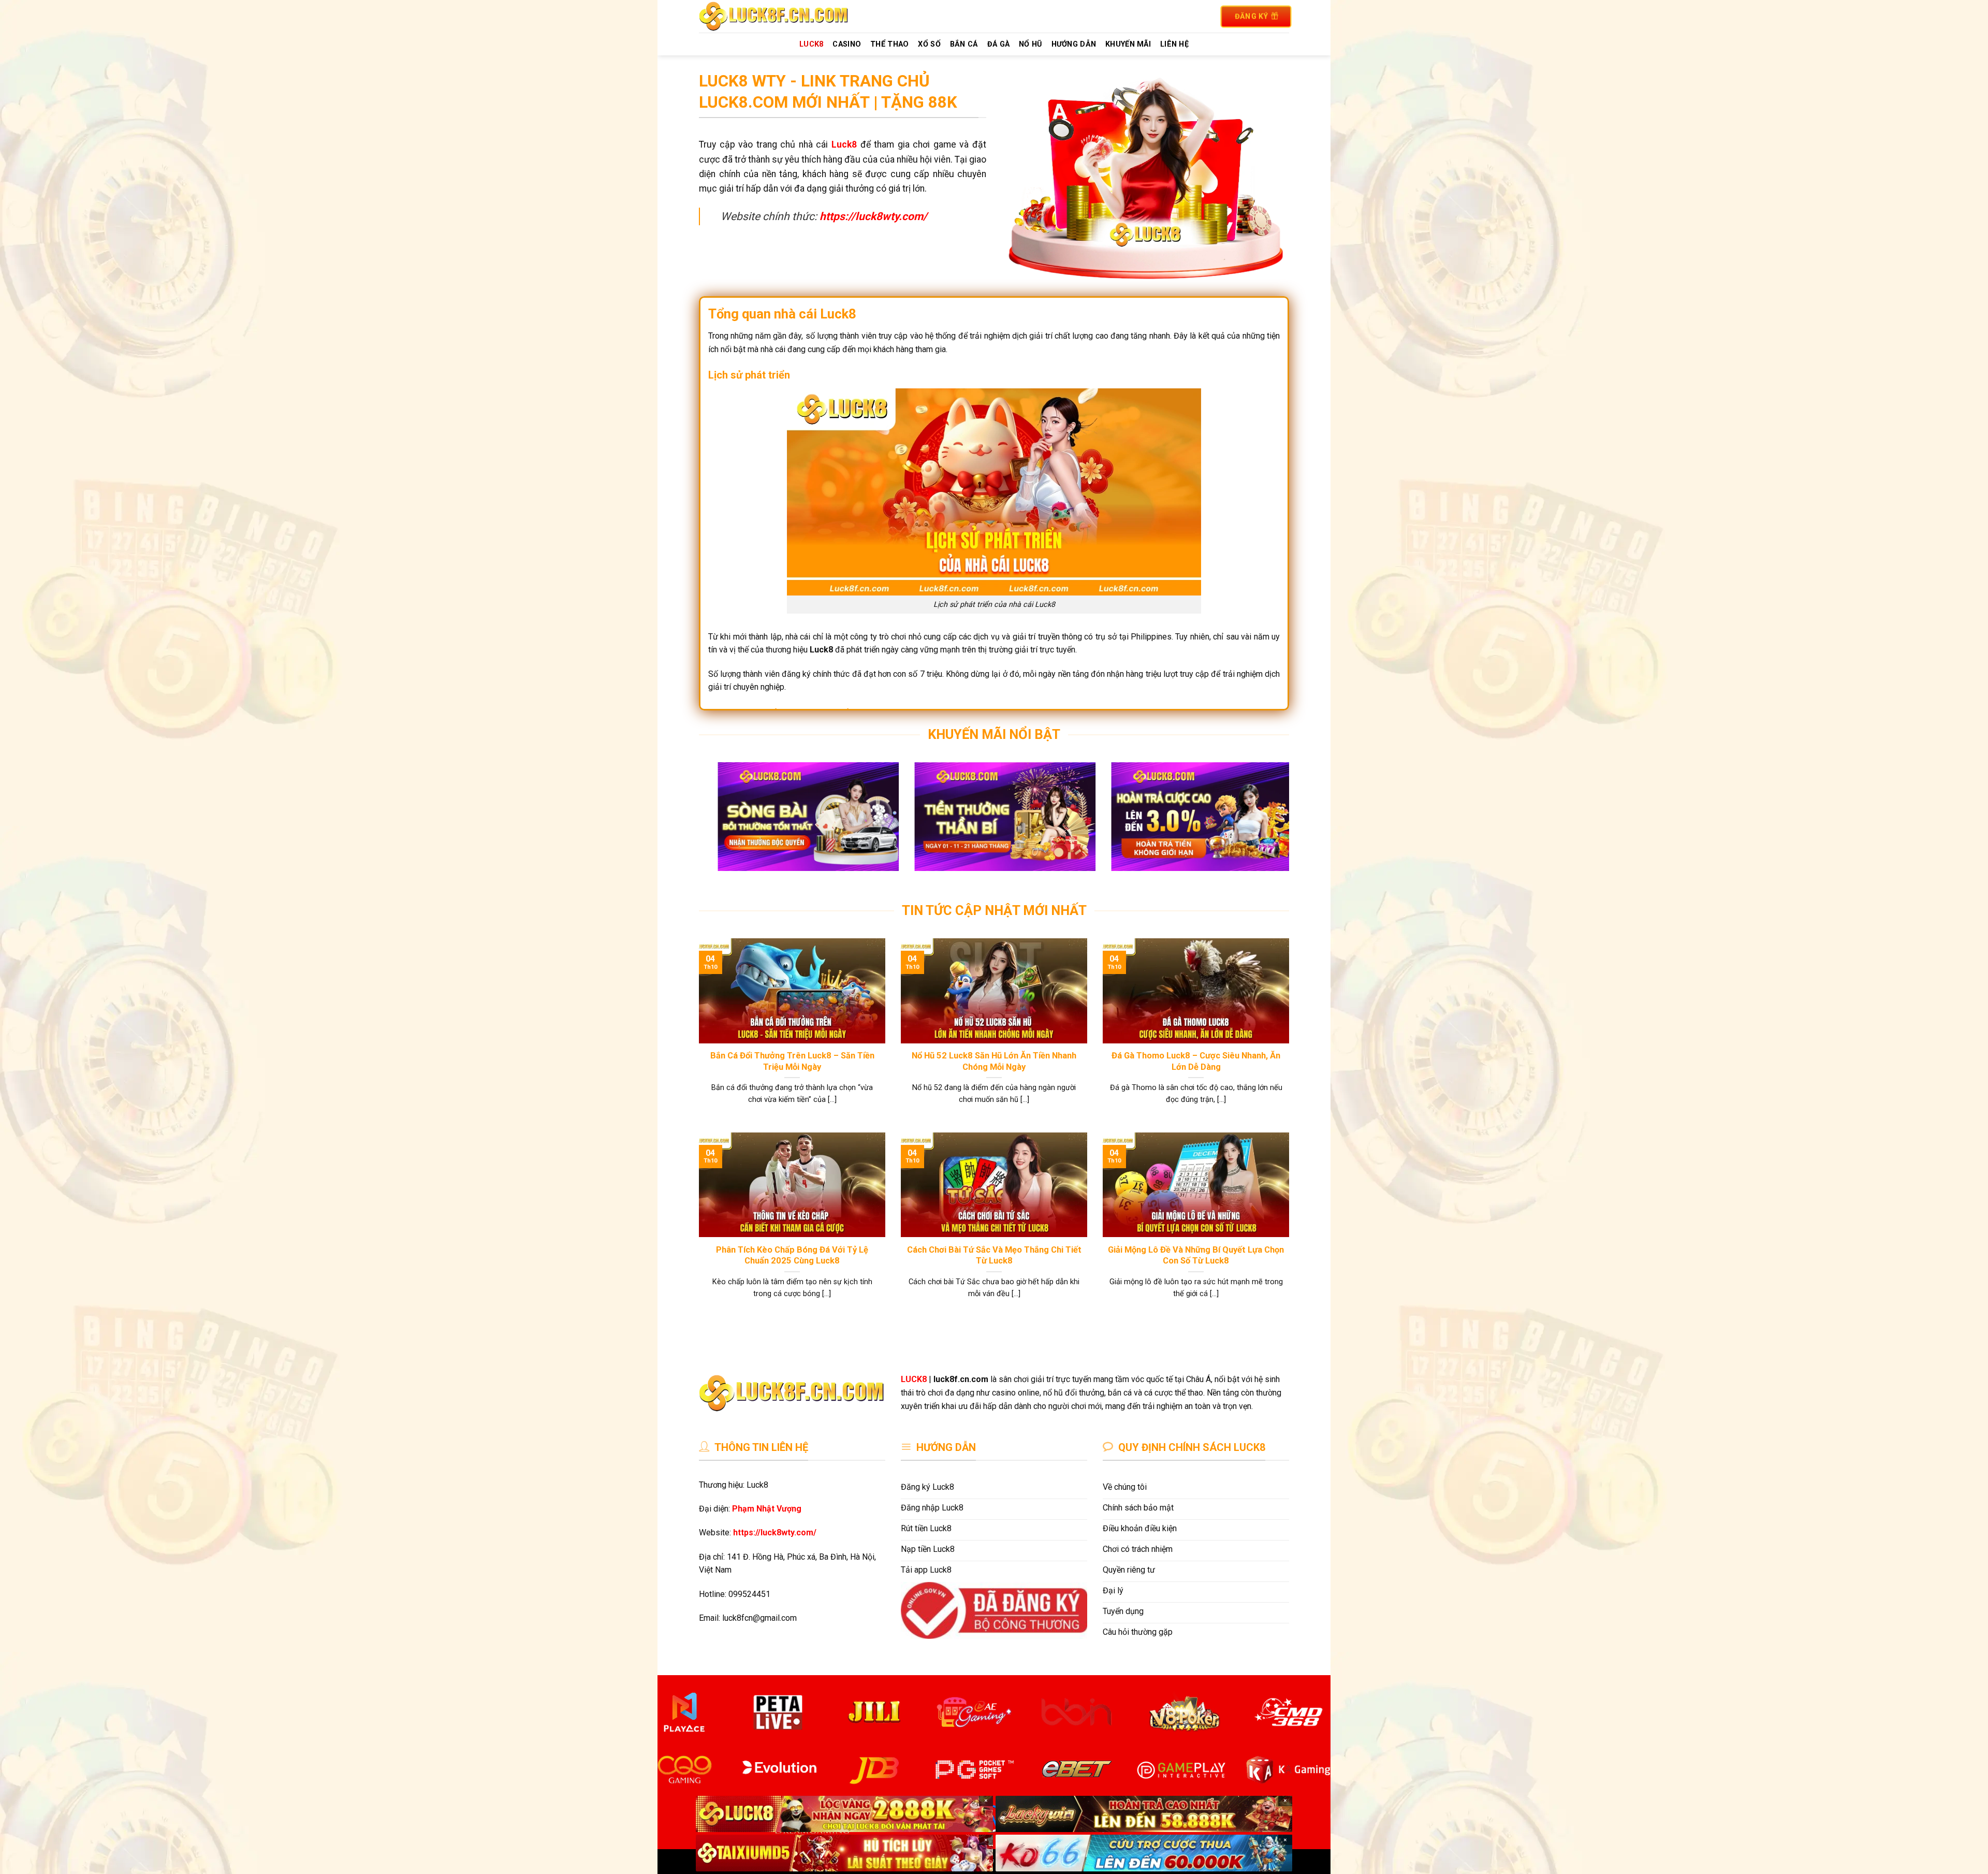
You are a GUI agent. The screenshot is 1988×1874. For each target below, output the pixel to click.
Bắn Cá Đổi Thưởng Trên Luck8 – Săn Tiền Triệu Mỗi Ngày (792, 1061)
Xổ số (929, 44)
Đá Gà (998, 44)
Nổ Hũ (1030, 44)
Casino (847, 44)
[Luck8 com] (786, 16)
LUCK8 (811, 44)
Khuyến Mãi (1128, 44)
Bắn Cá (964, 44)
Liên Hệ (1174, 44)
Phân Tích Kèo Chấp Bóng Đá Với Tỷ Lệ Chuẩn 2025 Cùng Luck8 (792, 1255)
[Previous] (724, 824)
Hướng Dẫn (1074, 44)
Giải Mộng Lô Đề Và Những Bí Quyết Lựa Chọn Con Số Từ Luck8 (1196, 1255)
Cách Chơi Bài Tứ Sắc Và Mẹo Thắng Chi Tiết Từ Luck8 (994, 1255)
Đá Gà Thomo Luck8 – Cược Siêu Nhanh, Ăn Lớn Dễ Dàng (1196, 1061)
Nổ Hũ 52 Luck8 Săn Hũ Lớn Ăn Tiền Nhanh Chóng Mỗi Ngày (994, 1061)
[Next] (1264, 824)
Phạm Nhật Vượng (767, 1509)
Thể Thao (889, 44)
